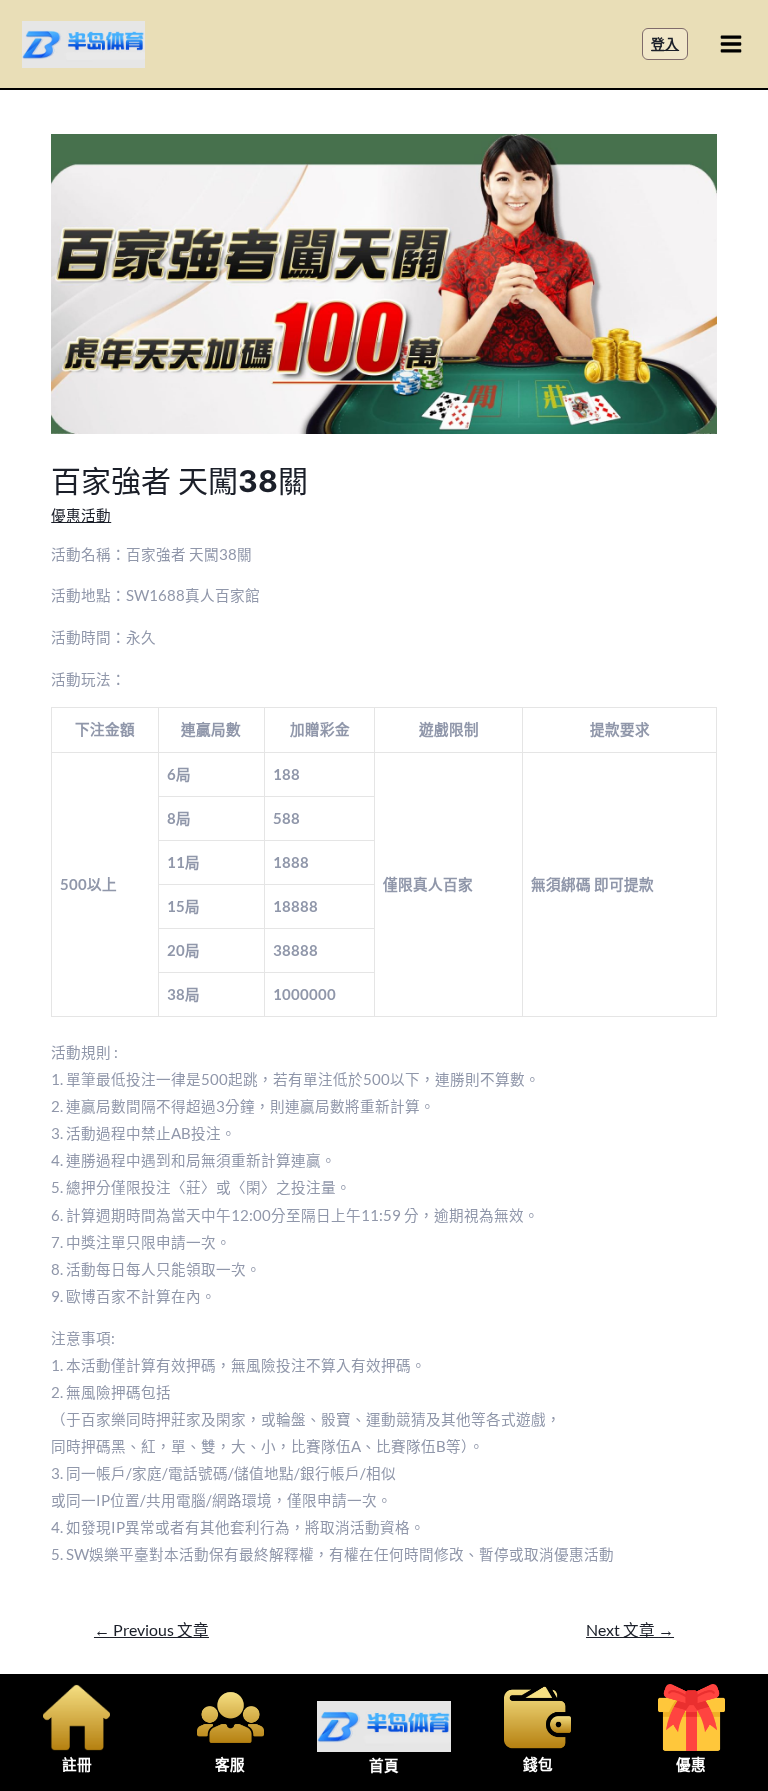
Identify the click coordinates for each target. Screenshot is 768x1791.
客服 (230, 1765)
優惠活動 (81, 515)
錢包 (538, 1765)
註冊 (77, 1765)
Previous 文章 (151, 1630)
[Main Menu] (731, 44)
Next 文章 (630, 1630)
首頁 (384, 1766)
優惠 (691, 1765)
